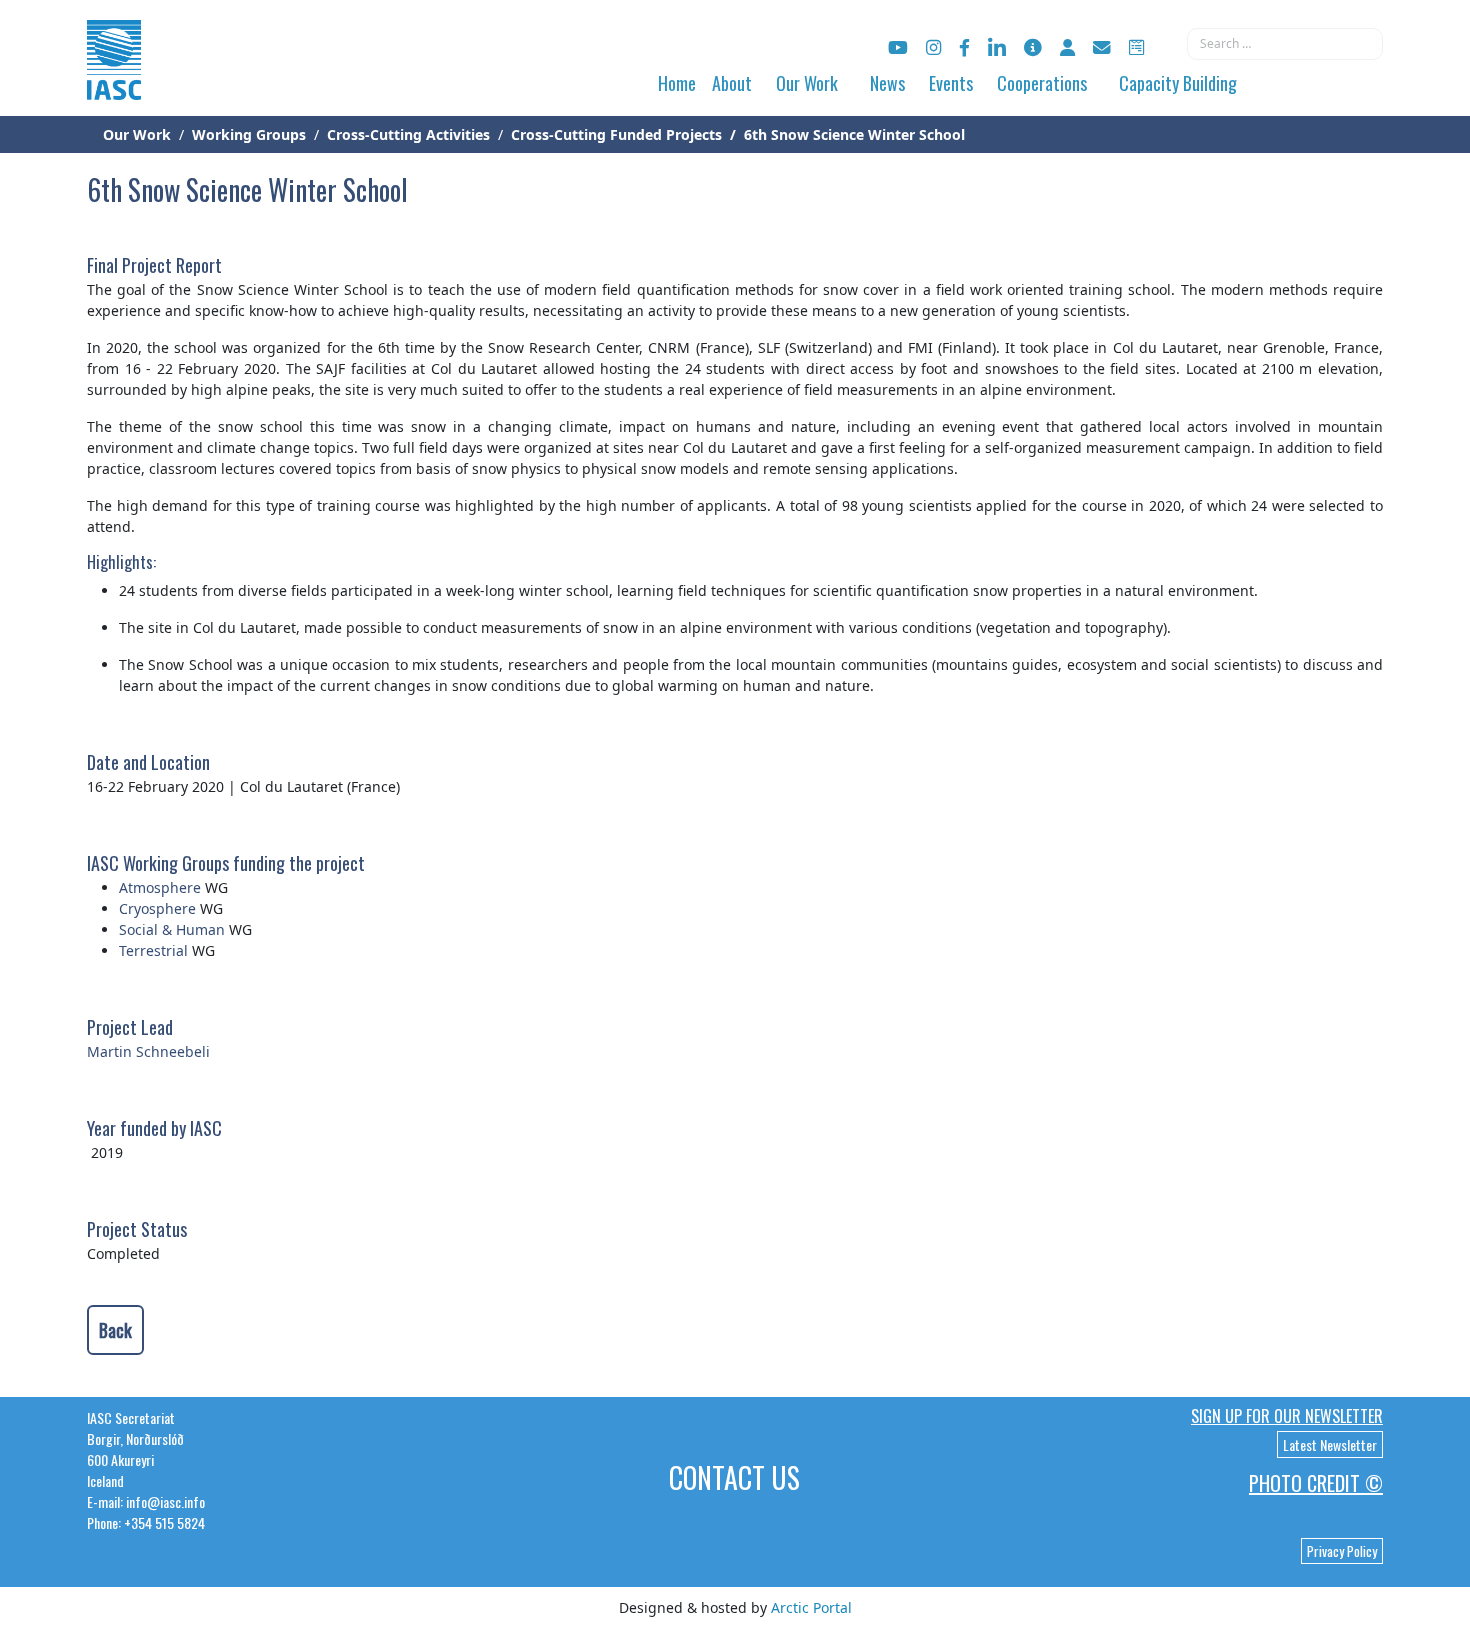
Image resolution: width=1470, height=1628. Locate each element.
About (732, 83)
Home (677, 83)
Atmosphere (160, 887)
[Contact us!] (1102, 47)
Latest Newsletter (1330, 1444)
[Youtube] (898, 47)
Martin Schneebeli (148, 1051)
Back (115, 1330)
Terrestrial (155, 950)
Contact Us (734, 1477)
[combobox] (1285, 44)
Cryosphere (157, 908)
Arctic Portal (811, 1607)
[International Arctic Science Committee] (114, 80)
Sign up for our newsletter (1287, 1416)
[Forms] (1136, 47)
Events (951, 83)
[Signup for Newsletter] (1033, 47)
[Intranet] (1067, 47)
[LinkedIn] (997, 47)
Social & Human (172, 929)
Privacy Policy (1342, 1551)
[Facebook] (964, 47)
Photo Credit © (1316, 1483)
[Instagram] (933, 47)
